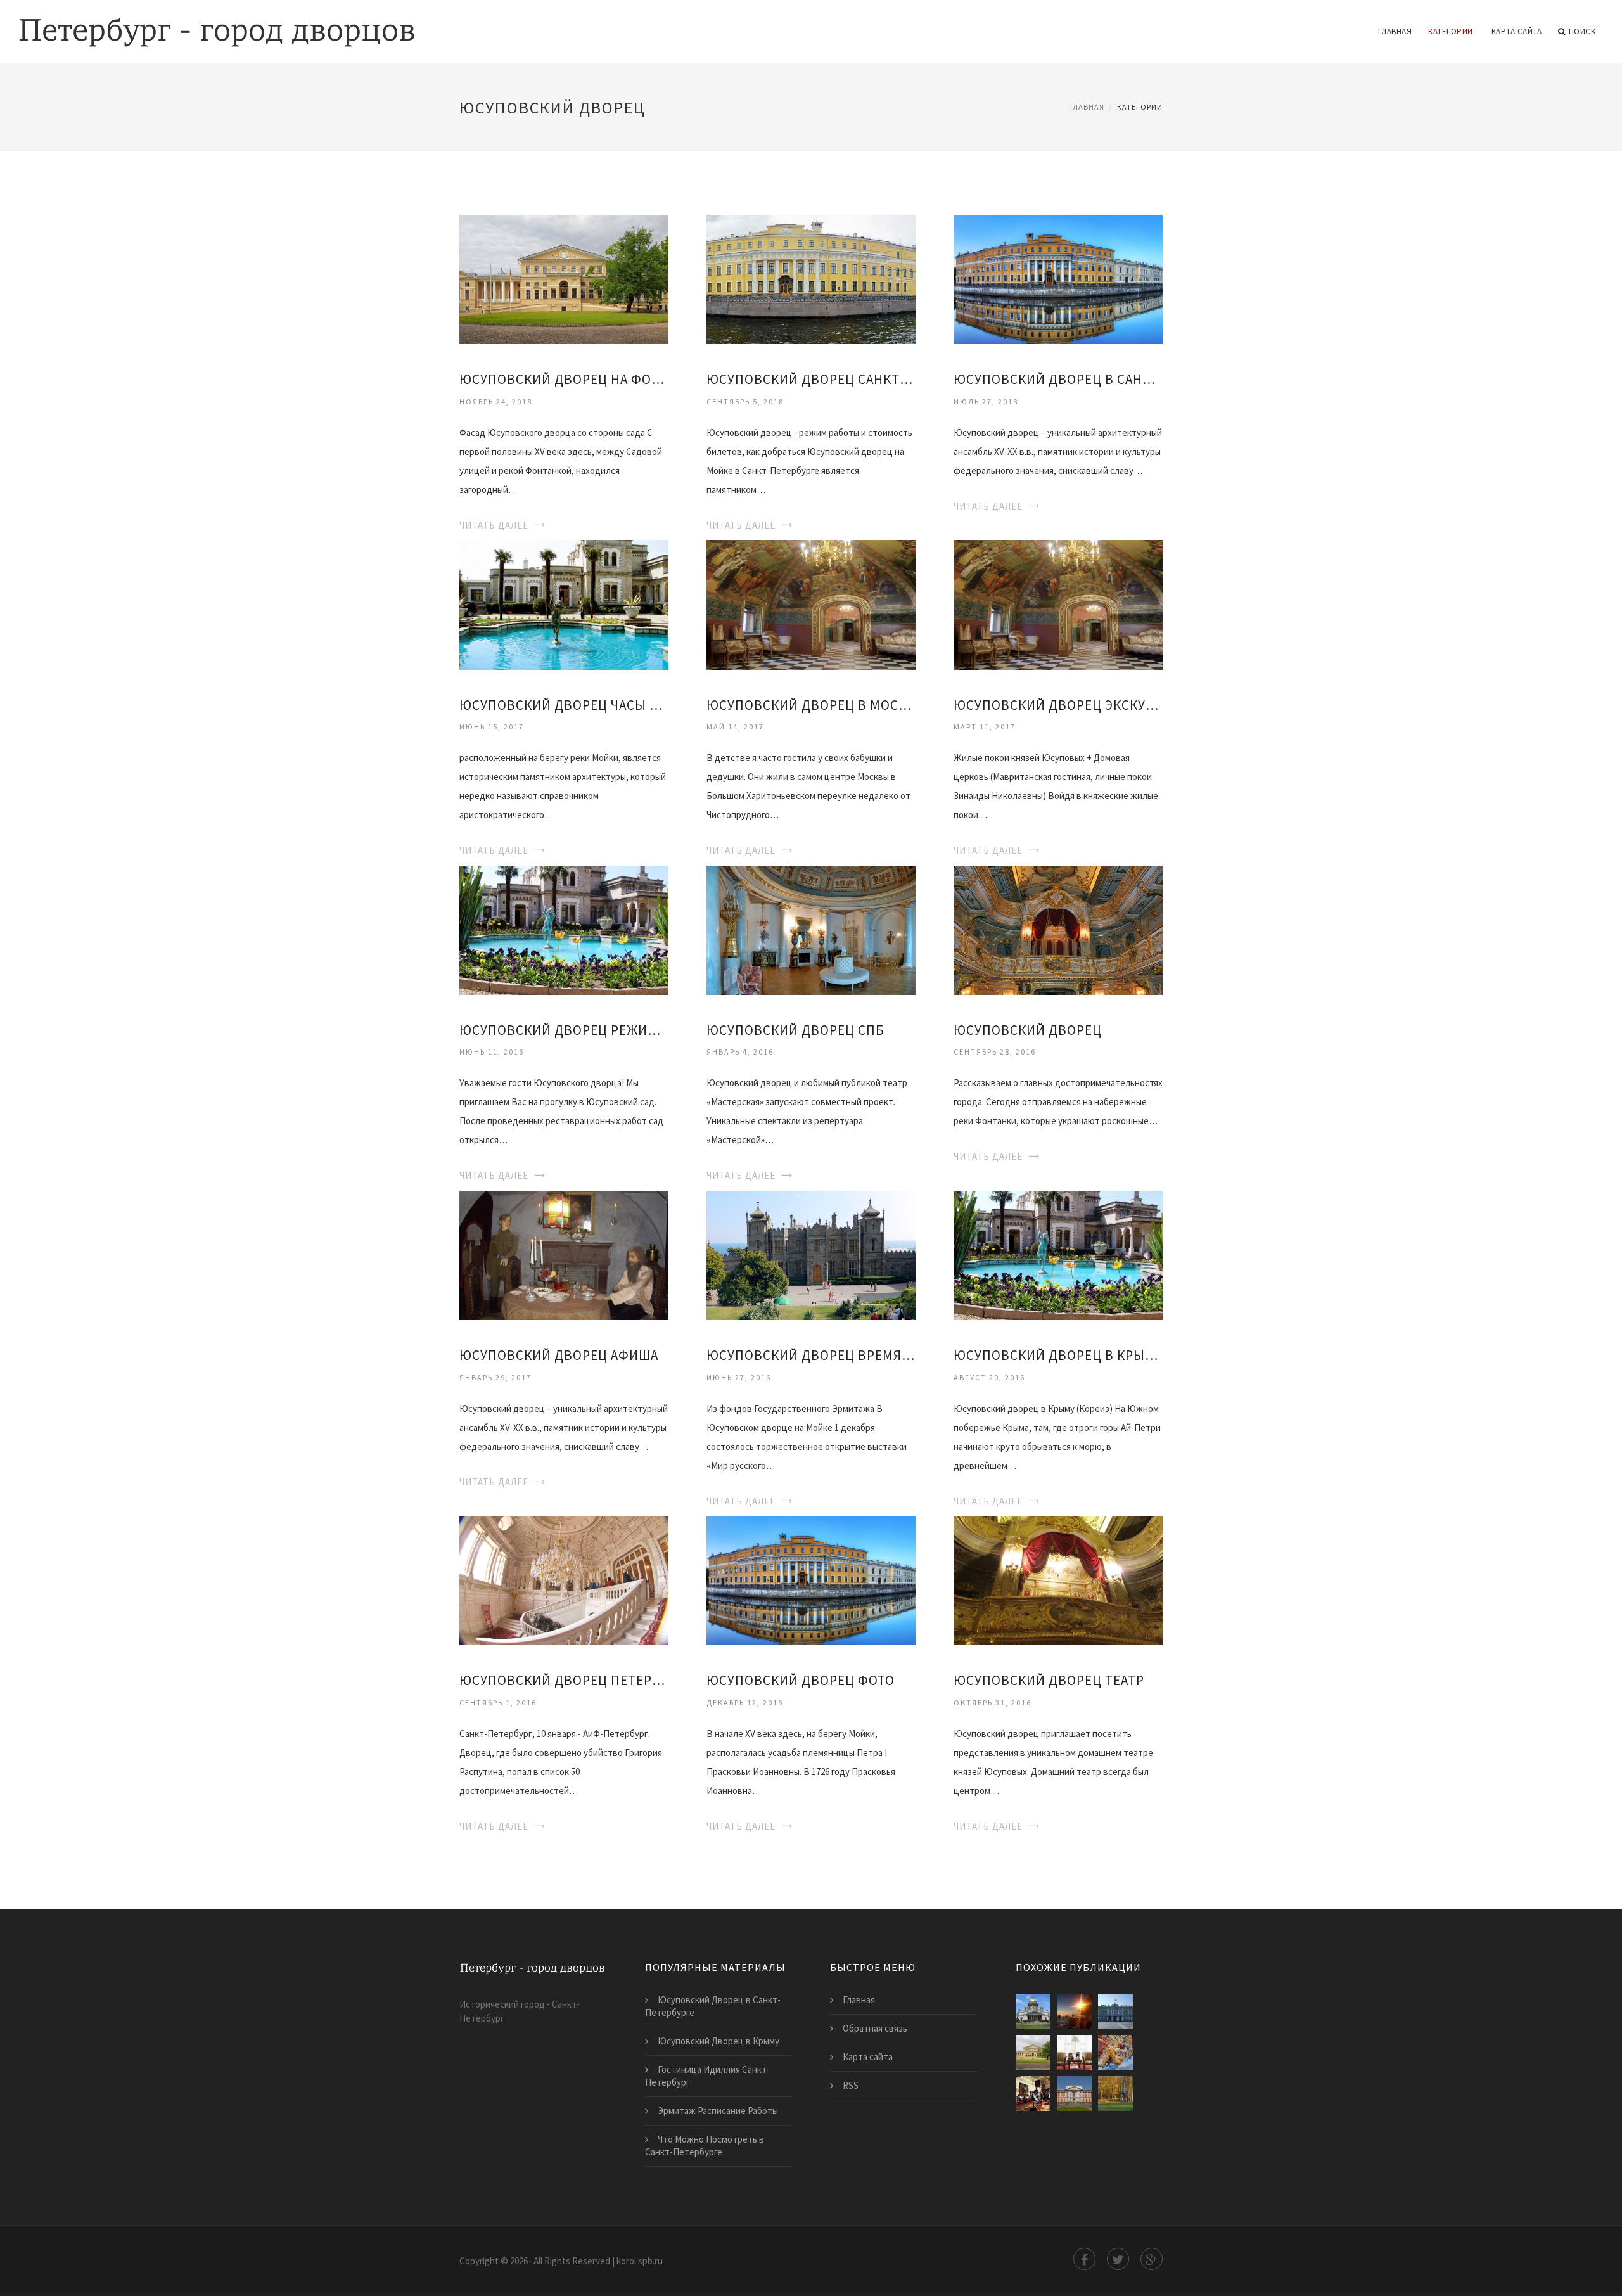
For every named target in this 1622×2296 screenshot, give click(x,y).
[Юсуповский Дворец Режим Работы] (564, 929)
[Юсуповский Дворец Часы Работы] (564, 604)
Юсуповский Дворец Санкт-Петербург (811, 379)
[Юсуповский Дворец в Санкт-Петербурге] (1058, 279)
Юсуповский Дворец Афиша (559, 1355)
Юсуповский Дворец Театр (1049, 1680)
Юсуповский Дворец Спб (795, 1030)
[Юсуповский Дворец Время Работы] (811, 1254)
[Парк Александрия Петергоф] (1115, 2094)
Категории (1451, 31)
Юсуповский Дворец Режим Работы (564, 1030)
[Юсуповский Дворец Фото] (811, 1580)
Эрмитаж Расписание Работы (718, 2111)
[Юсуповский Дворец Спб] (811, 929)
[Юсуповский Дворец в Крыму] (1058, 1254)
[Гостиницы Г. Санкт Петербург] (1074, 2052)
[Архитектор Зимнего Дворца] (1115, 2011)
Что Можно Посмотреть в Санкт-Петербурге (705, 2145)
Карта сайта (1517, 31)
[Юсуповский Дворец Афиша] (564, 1254)
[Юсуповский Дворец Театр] (1058, 1580)
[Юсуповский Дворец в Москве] (811, 604)
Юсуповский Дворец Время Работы (811, 1355)
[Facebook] (1084, 2259)
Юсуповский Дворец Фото (801, 1680)
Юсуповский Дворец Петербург (564, 1680)
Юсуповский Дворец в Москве (811, 705)
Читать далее (494, 525)
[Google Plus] (1152, 2259)
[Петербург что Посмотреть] (1074, 2011)
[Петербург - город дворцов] (217, 23)
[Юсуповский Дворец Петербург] (564, 1580)
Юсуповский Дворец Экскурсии (1058, 705)
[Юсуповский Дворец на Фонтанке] (564, 279)
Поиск (1582, 31)
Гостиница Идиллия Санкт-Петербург (707, 2076)
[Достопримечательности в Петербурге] (1115, 2052)
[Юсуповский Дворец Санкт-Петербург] (811, 279)
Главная (1395, 31)
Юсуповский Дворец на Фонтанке (564, 379)
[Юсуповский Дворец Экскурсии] (1058, 604)
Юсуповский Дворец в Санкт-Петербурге (1058, 379)
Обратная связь (875, 2028)
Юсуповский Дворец (1028, 1030)
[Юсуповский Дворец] (1058, 929)
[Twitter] (1118, 2259)
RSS (851, 2085)
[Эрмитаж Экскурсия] (1033, 2094)
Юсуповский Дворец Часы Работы (564, 705)
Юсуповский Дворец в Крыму (1058, 1355)
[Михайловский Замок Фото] (1074, 2094)
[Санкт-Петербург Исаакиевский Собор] (1033, 2011)
